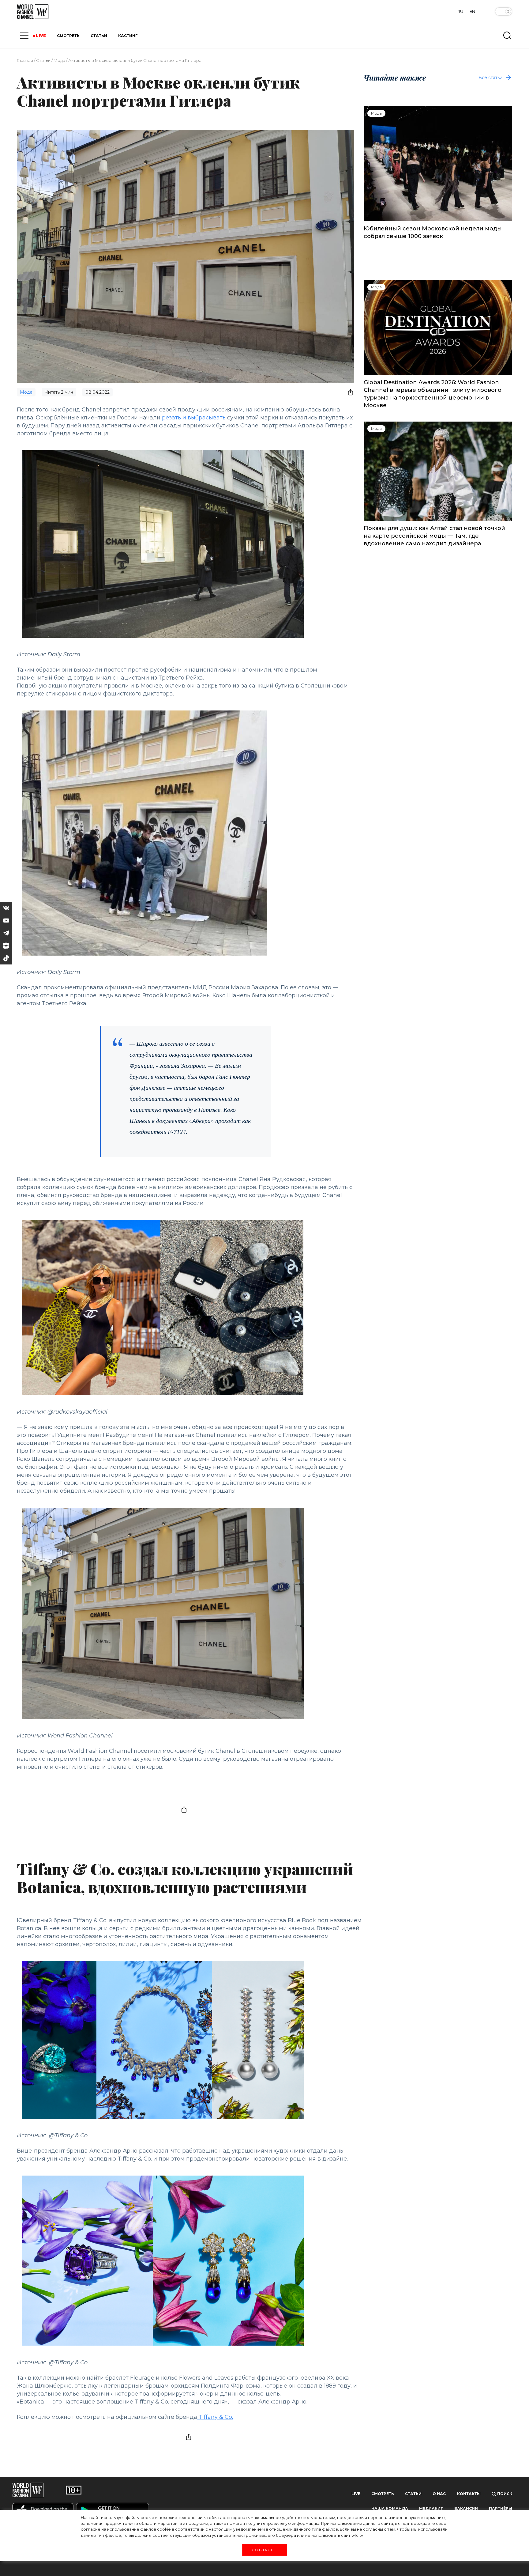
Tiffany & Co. (215, 2417)
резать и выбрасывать (194, 418)
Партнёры (501, 2508)
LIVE (41, 36)
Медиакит (431, 2508)
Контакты (469, 2494)
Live (356, 2494)
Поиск (504, 2494)
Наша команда (390, 2508)
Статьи (43, 60)
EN (472, 11)
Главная (25, 60)
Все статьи (490, 78)
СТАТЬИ (99, 36)
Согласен (264, 2550)
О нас (439, 2494)
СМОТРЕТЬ (68, 36)
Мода (59, 60)
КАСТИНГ (128, 36)
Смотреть (383, 2494)
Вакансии (466, 2508)
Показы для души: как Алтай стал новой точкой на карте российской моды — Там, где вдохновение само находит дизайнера (434, 536)
